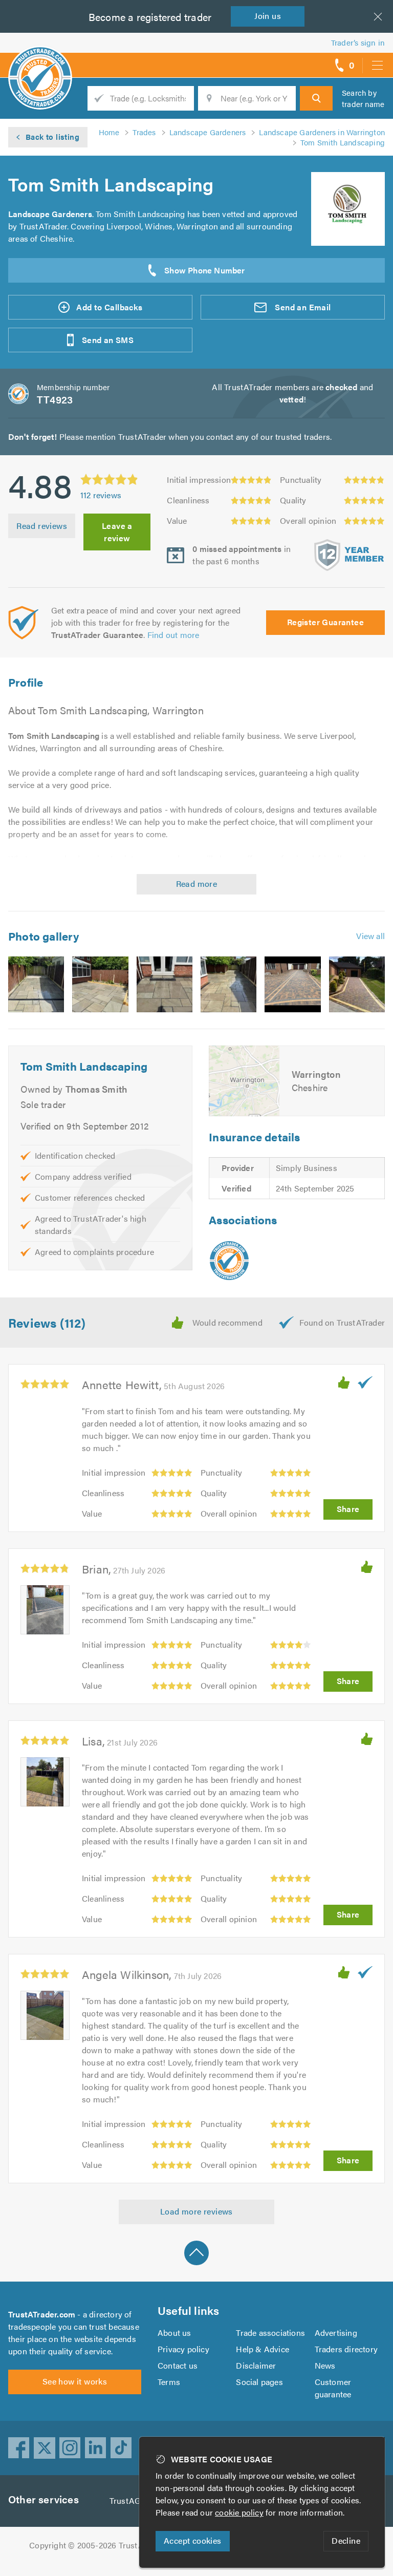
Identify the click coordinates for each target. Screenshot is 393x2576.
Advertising (336, 2333)
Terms (169, 2382)
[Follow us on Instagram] (70, 2448)
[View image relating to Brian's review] (45, 1610)
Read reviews (42, 526)
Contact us (178, 2365)
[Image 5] (292, 984)
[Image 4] (228, 984)
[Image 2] (100, 984)
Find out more (173, 635)
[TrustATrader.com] (229, 1261)
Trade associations (270, 2333)
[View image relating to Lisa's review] (45, 1782)
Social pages (259, 2382)
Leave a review (117, 532)
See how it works (75, 2381)
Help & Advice (263, 2349)
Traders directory (346, 2349)
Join (268, 16)
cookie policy (239, 2512)
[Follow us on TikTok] (121, 2448)
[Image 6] (357, 984)
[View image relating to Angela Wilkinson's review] (45, 2015)
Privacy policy (183, 2349)
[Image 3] (165, 984)
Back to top (196, 2253)
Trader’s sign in (358, 42)
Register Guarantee (325, 622)
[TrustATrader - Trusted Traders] (40, 61)
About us (174, 2333)
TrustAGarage (135, 2500)
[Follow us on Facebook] (19, 2448)
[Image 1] (36, 984)
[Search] (316, 98)
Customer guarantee (333, 2388)
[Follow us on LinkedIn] (96, 2448)
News (325, 2365)
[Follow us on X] (45, 2448)
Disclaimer (256, 2365)
